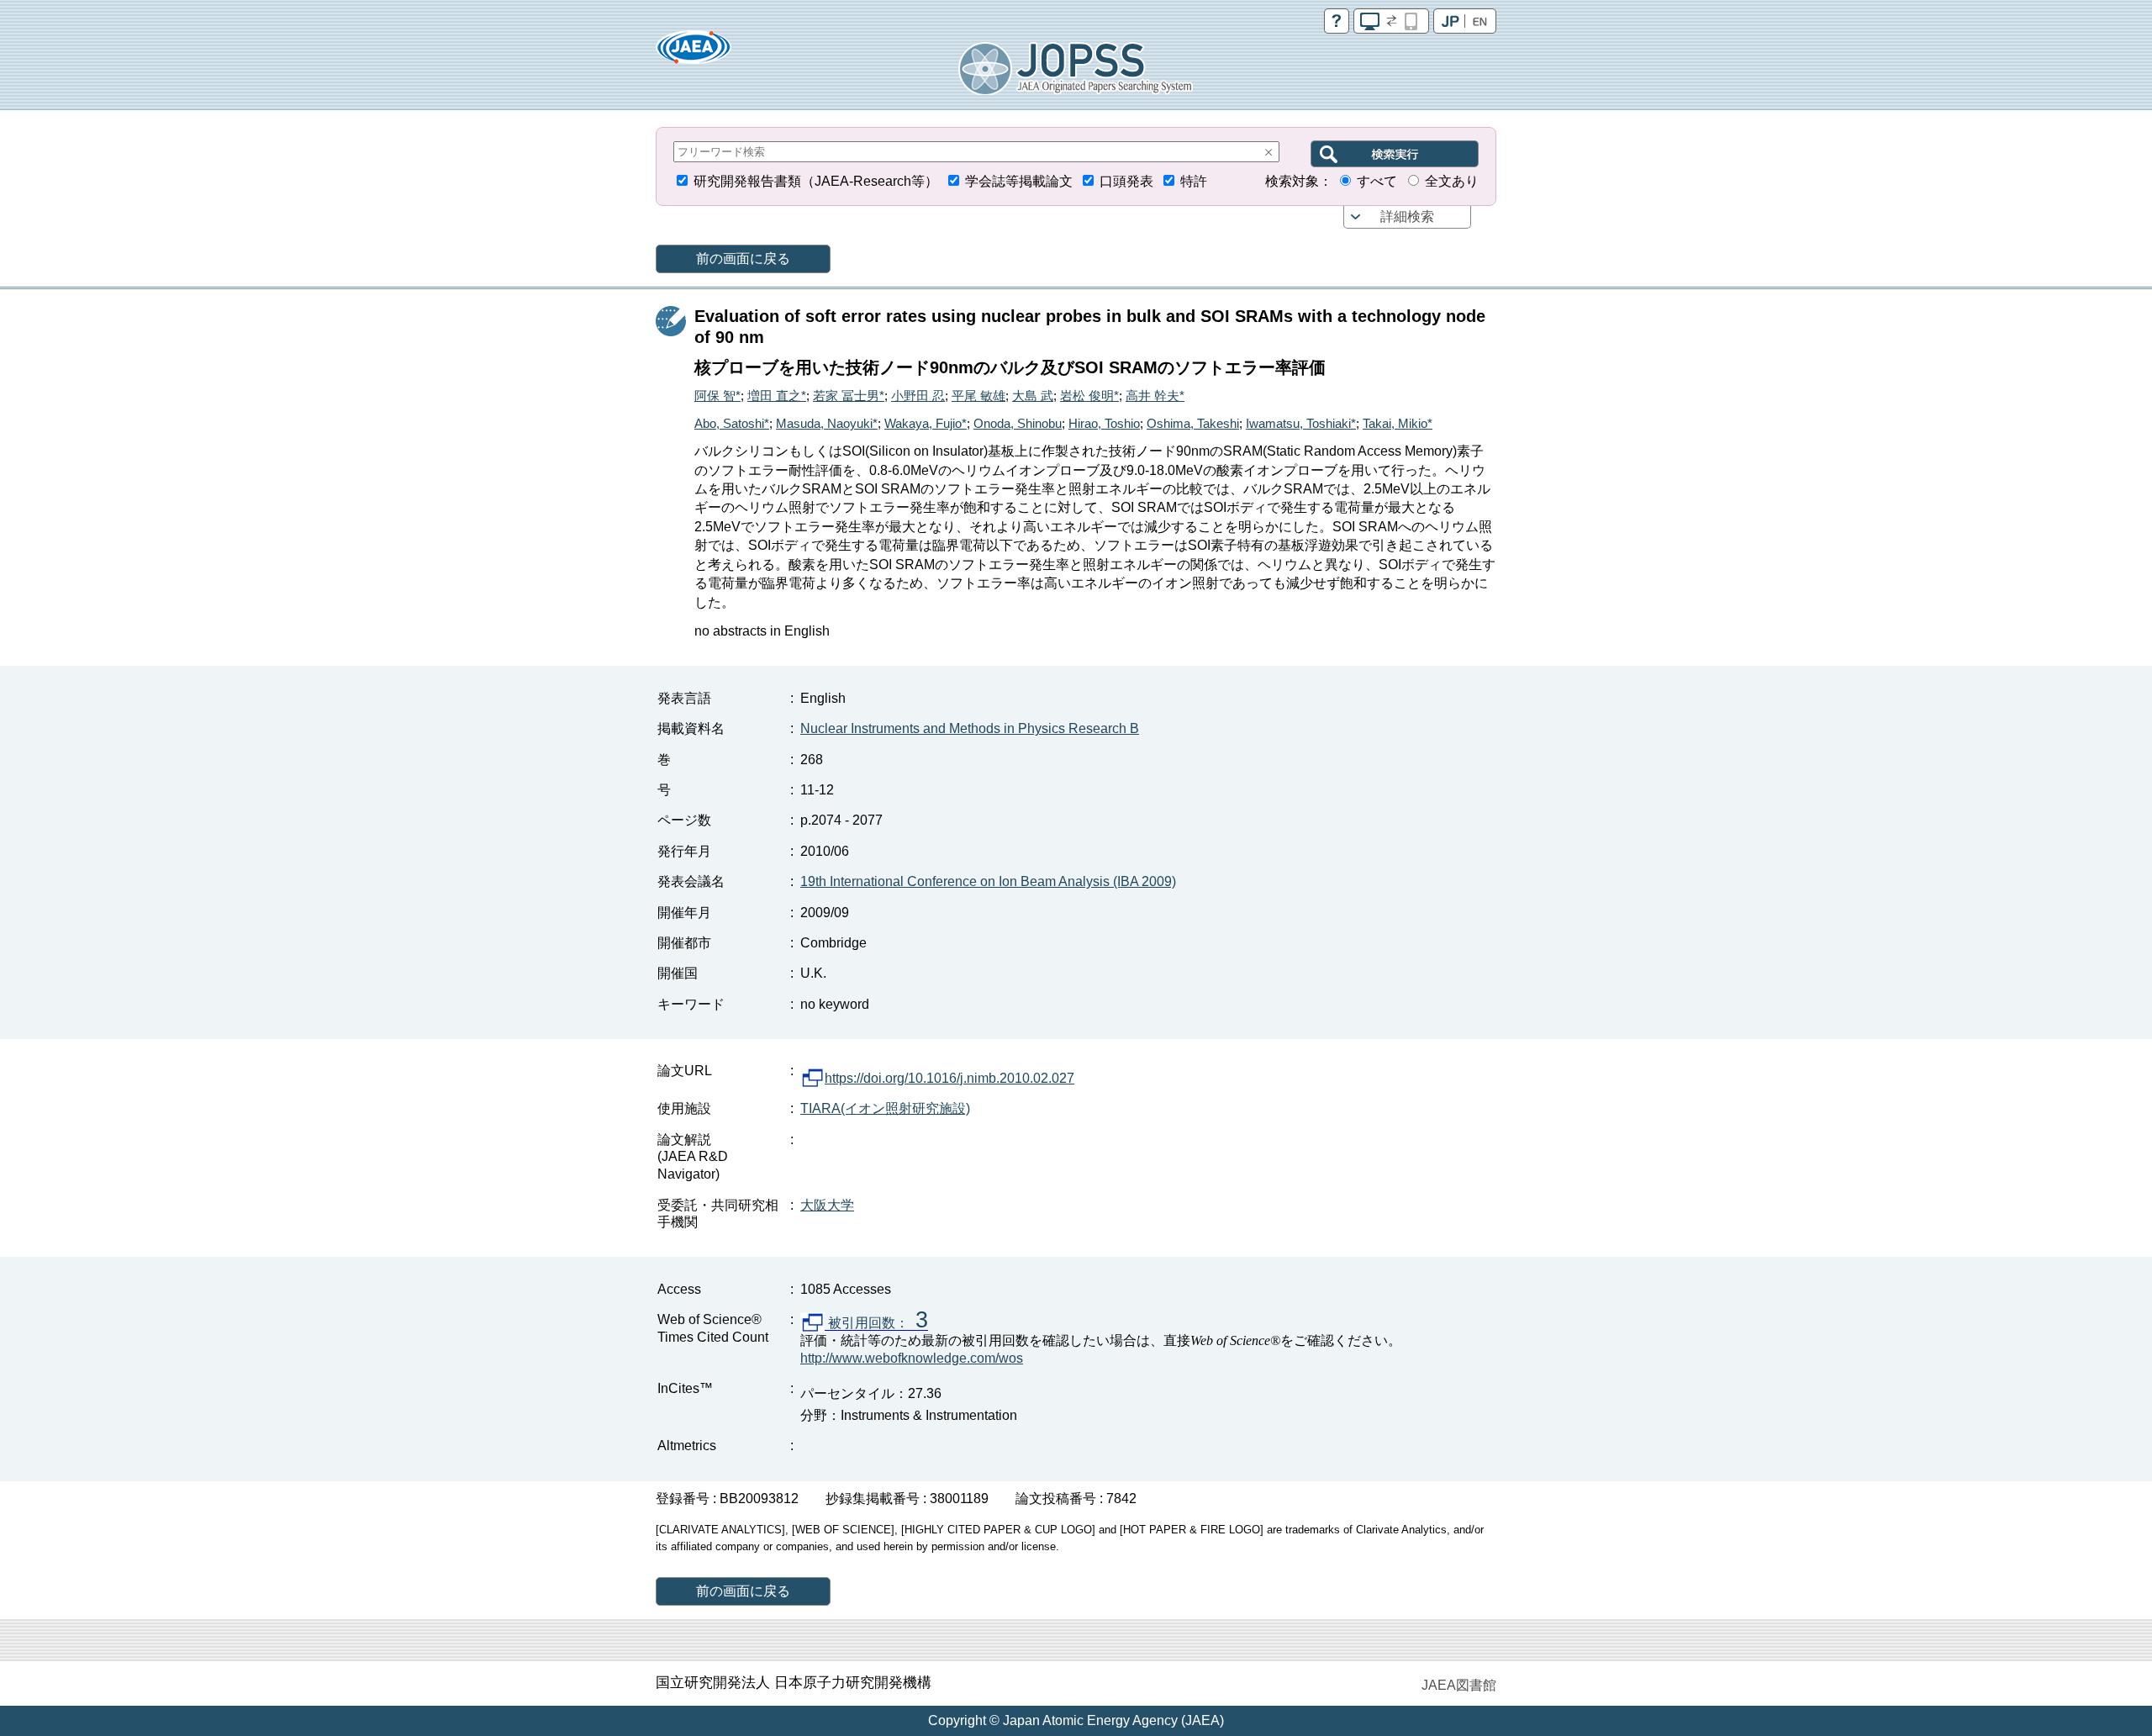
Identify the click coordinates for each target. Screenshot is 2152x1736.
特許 (1194, 181)
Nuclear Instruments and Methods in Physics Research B (970, 728)
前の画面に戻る (743, 259)
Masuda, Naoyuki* (827, 423)
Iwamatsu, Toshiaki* (1301, 423)
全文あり (1452, 181)
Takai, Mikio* (1398, 423)
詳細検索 (1407, 216)
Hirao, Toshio (1104, 423)
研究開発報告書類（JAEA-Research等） (816, 181)
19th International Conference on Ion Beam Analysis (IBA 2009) (988, 881)
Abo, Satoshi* (732, 423)
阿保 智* (717, 396)
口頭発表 (1126, 181)
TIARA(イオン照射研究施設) (885, 1108)
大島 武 (1033, 396)
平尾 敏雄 (978, 396)
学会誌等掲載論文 (1019, 181)
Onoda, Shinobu (1018, 423)
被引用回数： (876, 1323)
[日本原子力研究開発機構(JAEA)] (694, 53)
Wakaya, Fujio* (926, 423)
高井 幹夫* (1155, 396)
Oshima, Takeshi (1193, 423)
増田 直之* (777, 396)
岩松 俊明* (1089, 396)
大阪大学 (827, 1205)
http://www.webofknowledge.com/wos (912, 1358)
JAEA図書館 (1459, 1685)
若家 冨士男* (849, 396)
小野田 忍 (918, 396)
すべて (1377, 181)
